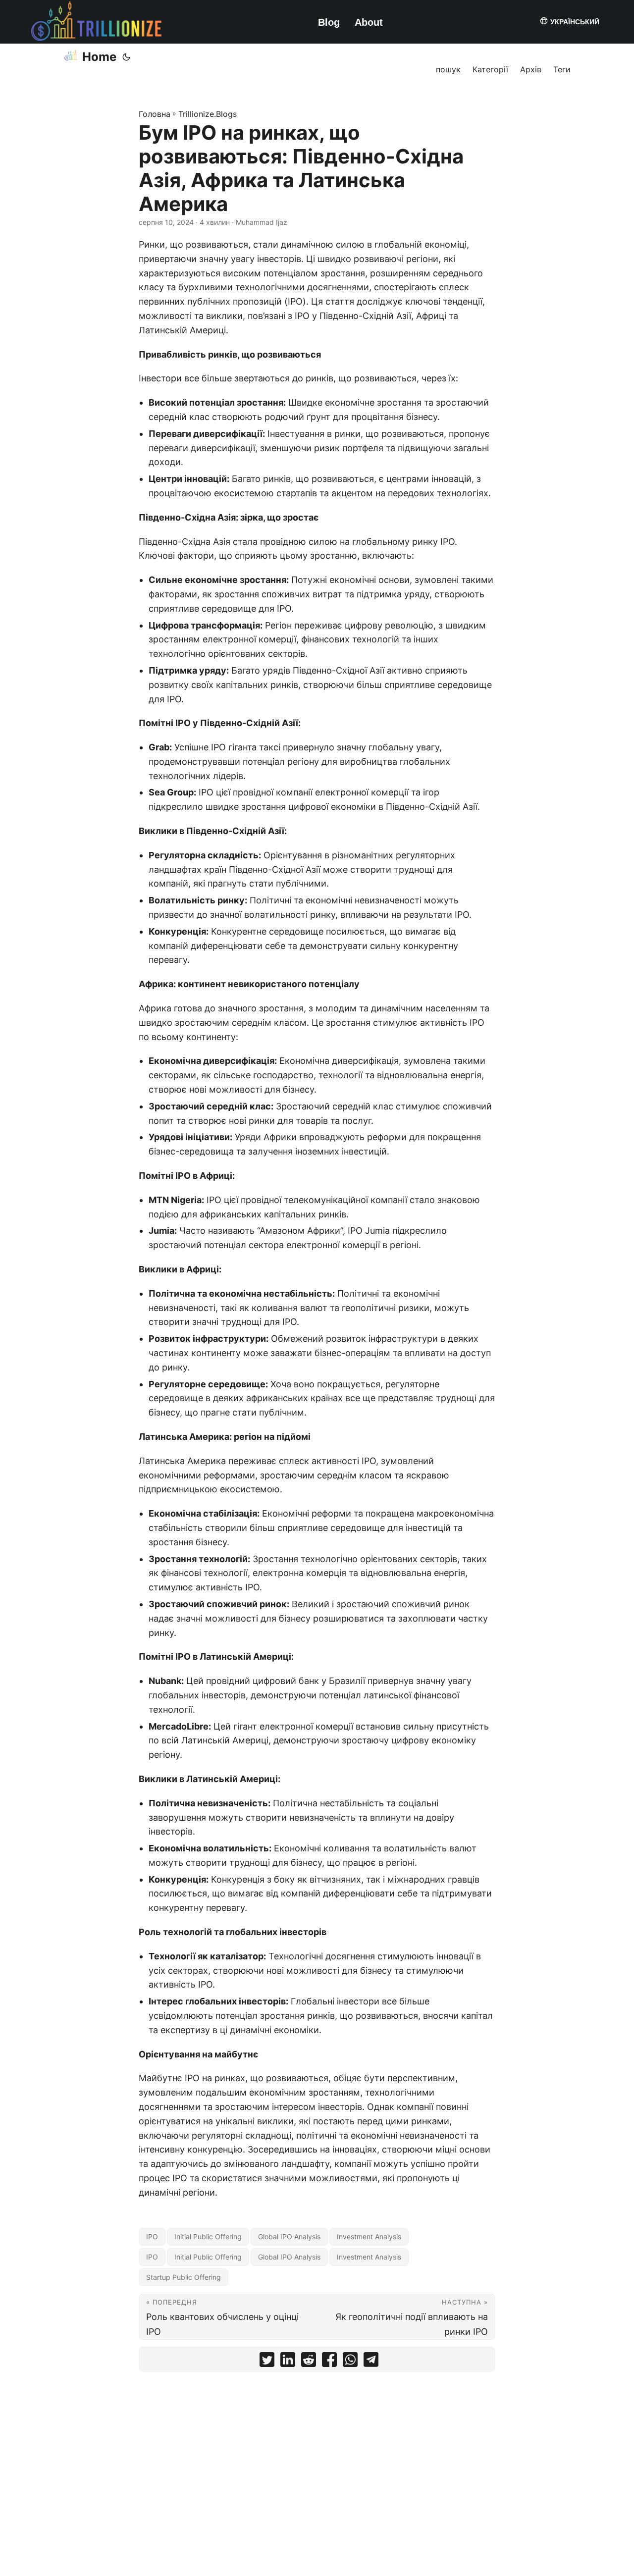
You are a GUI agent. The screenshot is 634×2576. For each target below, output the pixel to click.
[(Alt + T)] (126, 57)
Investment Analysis (369, 2236)
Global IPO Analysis (289, 2236)
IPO (152, 2236)
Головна (155, 114)
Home (99, 57)
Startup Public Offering (184, 2277)
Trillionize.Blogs (208, 114)
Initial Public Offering (208, 2236)
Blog (329, 22)
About (369, 22)
